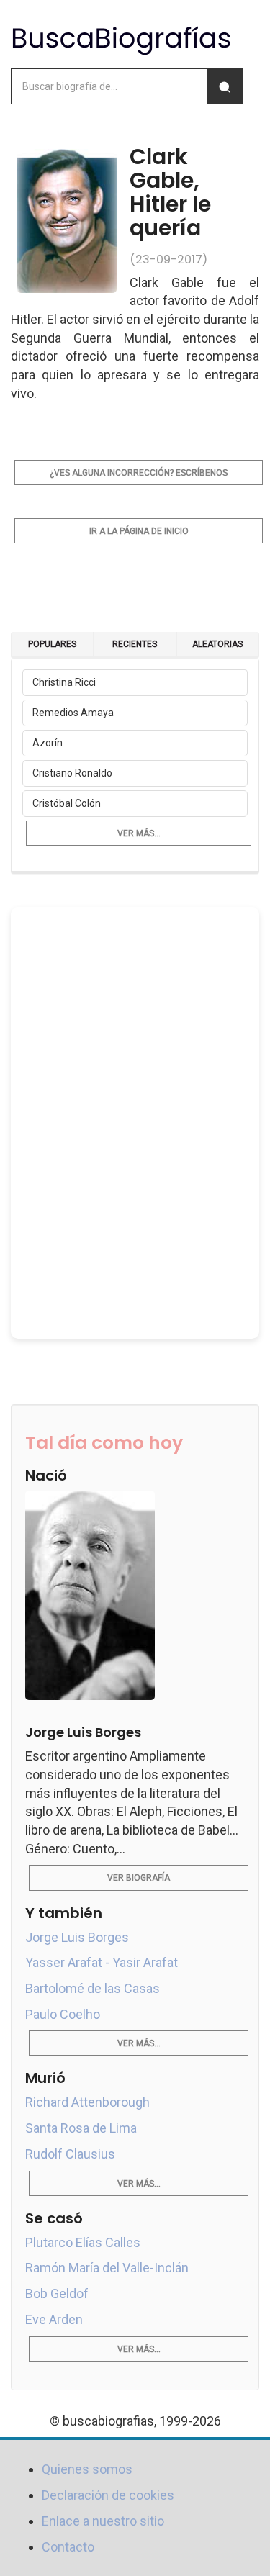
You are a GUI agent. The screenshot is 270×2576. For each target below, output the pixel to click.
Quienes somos (87, 2469)
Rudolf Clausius (70, 2154)
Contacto (68, 2547)
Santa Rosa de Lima (81, 2128)
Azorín (48, 743)
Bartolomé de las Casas (93, 1988)
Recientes (135, 644)
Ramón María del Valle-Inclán (107, 2268)
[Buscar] (225, 86)
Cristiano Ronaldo (72, 773)
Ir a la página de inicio (139, 531)
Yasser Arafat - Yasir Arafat (102, 1962)
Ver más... (139, 833)
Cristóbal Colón (67, 803)
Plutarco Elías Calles (83, 2242)
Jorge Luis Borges (77, 1937)
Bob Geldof (57, 2293)
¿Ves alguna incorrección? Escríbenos (139, 473)
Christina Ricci (64, 682)
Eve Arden (54, 2319)
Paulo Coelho (63, 2014)
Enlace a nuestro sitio (103, 2521)
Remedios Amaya (73, 713)
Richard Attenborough (87, 2102)
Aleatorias (217, 644)
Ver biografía (139, 1878)
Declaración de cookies (108, 2495)
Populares (52, 644)
